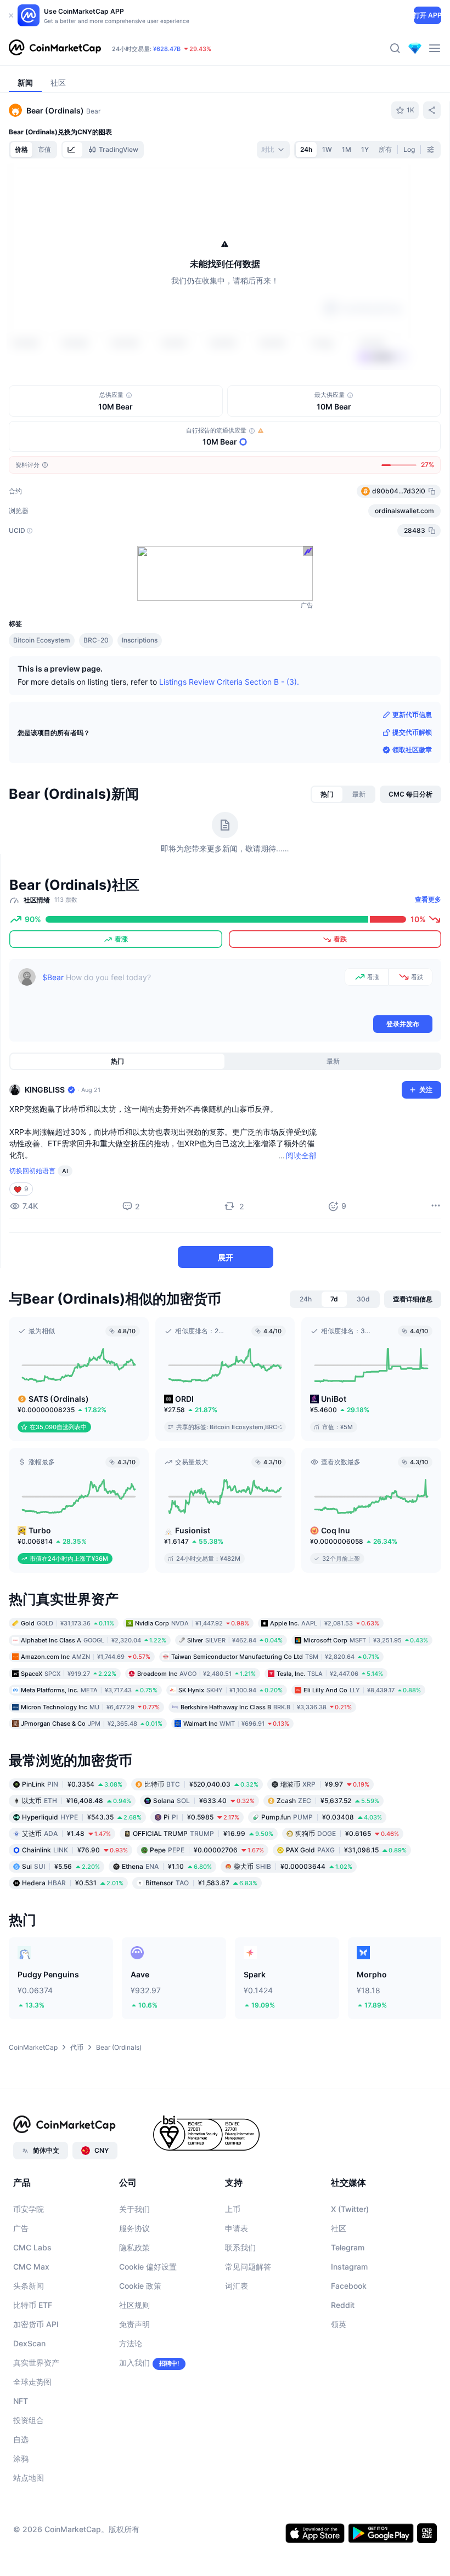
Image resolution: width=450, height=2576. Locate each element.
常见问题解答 (248, 2267)
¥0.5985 (201, 1816)
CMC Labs (32, 2247)
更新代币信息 (412, 715)
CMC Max (31, 2267)
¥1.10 (167, 1866)
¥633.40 (204, 1800)
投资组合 (29, 2420)
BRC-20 (96, 640)
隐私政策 (134, 2247)
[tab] (72, 150)
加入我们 (134, 2362)
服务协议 (134, 2228)
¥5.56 (61, 1866)
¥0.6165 (347, 1833)
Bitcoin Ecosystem (42, 640)
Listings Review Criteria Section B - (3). (229, 682)
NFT (21, 2401)
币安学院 (29, 2209)
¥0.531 (73, 1882)
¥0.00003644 (293, 1866)
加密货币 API (36, 2324)
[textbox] (191, 991)
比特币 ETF (33, 2305)
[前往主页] (55, 48)
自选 (21, 2439)
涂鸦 (21, 2458)
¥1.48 (66, 1833)
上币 (233, 2209)
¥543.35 (82, 1816)
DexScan (29, 2343)
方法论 (131, 2343)
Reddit (343, 2305)
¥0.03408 (322, 1816)
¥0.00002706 (207, 1849)
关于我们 (134, 2209)
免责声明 (134, 2324)
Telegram (348, 2247)
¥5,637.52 (328, 1800)
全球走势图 (32, 2382)
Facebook (349, 2286)
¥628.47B (167, 49)
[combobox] (273, 150)
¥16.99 (203, 1833)
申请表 (237, 2228)
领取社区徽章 (412, 750)
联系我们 (240, 2247)
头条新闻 (29, 2286)
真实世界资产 (36, 2362)
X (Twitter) (350, 2209)
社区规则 (134, 2305)
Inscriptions (140, 640)
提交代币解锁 (412, 732)
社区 (339, 2228)
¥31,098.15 (346, 1849)
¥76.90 (75, 1849)
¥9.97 (325, 1784)
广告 (21, 2228)
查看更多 (428, 899)
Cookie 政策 (140, 2286)
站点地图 (29, 2478)
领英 (339, 2324)
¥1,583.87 (201, 1882)
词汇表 (237, 2286)
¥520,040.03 (201, 1784)
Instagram (349, 2267)
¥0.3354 (72, 1784)
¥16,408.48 (77, 1800)
